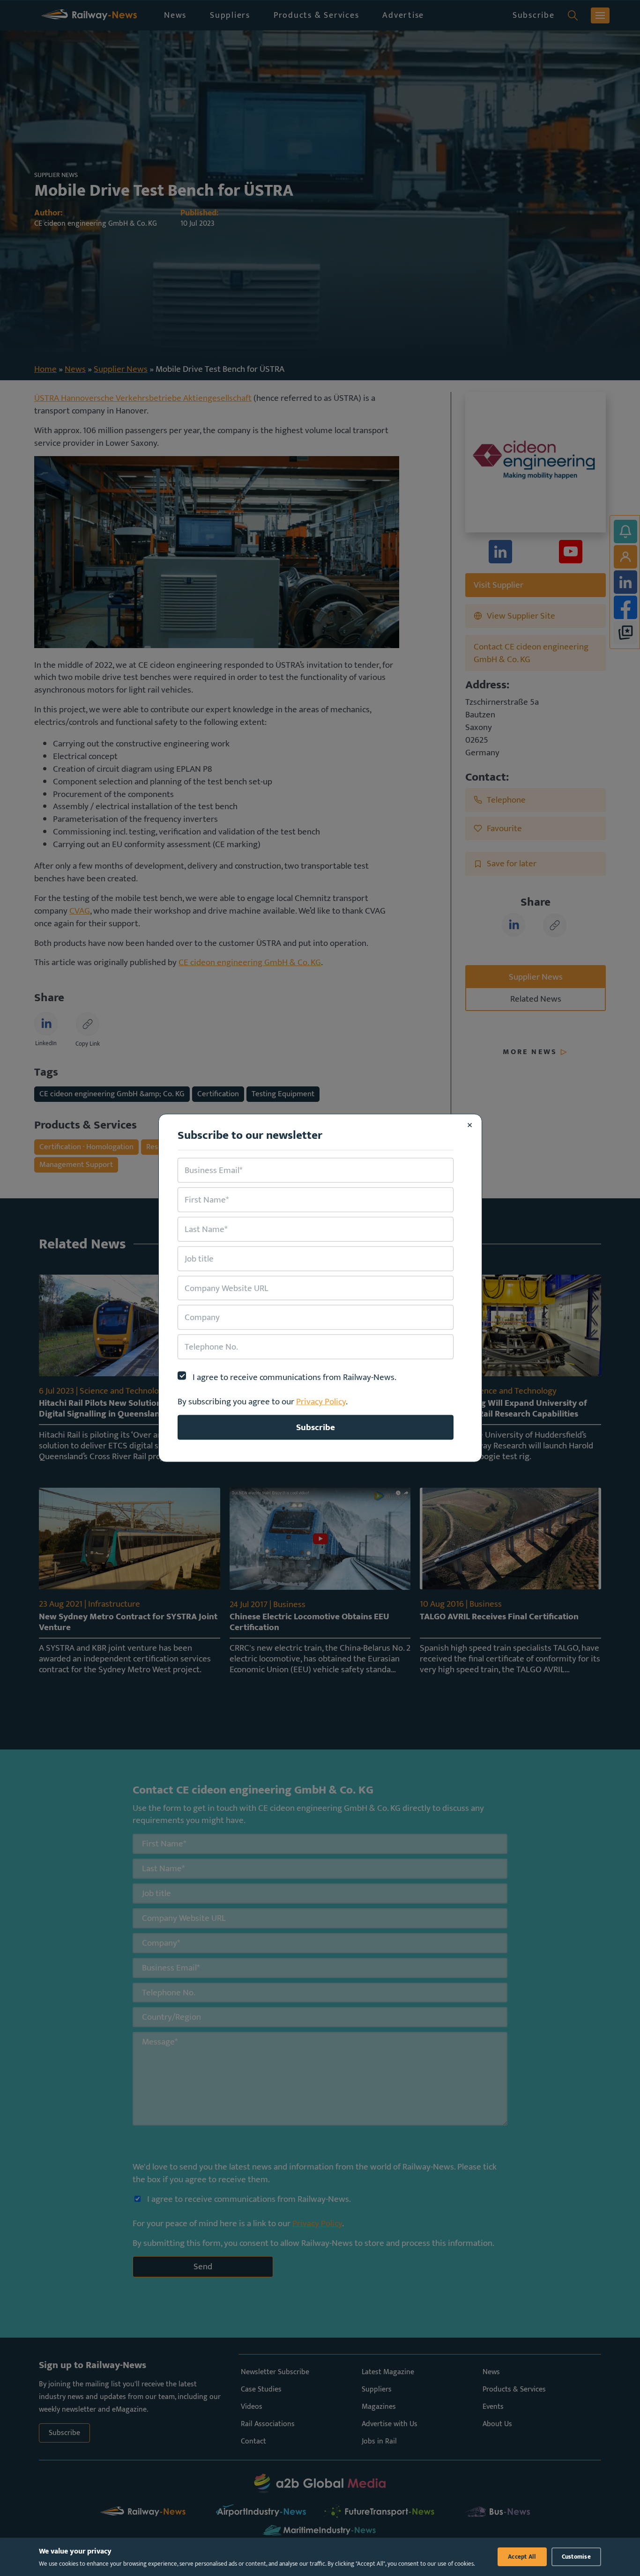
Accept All (522, 2557)
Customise (576, 2557)
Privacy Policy (321, 1402)
